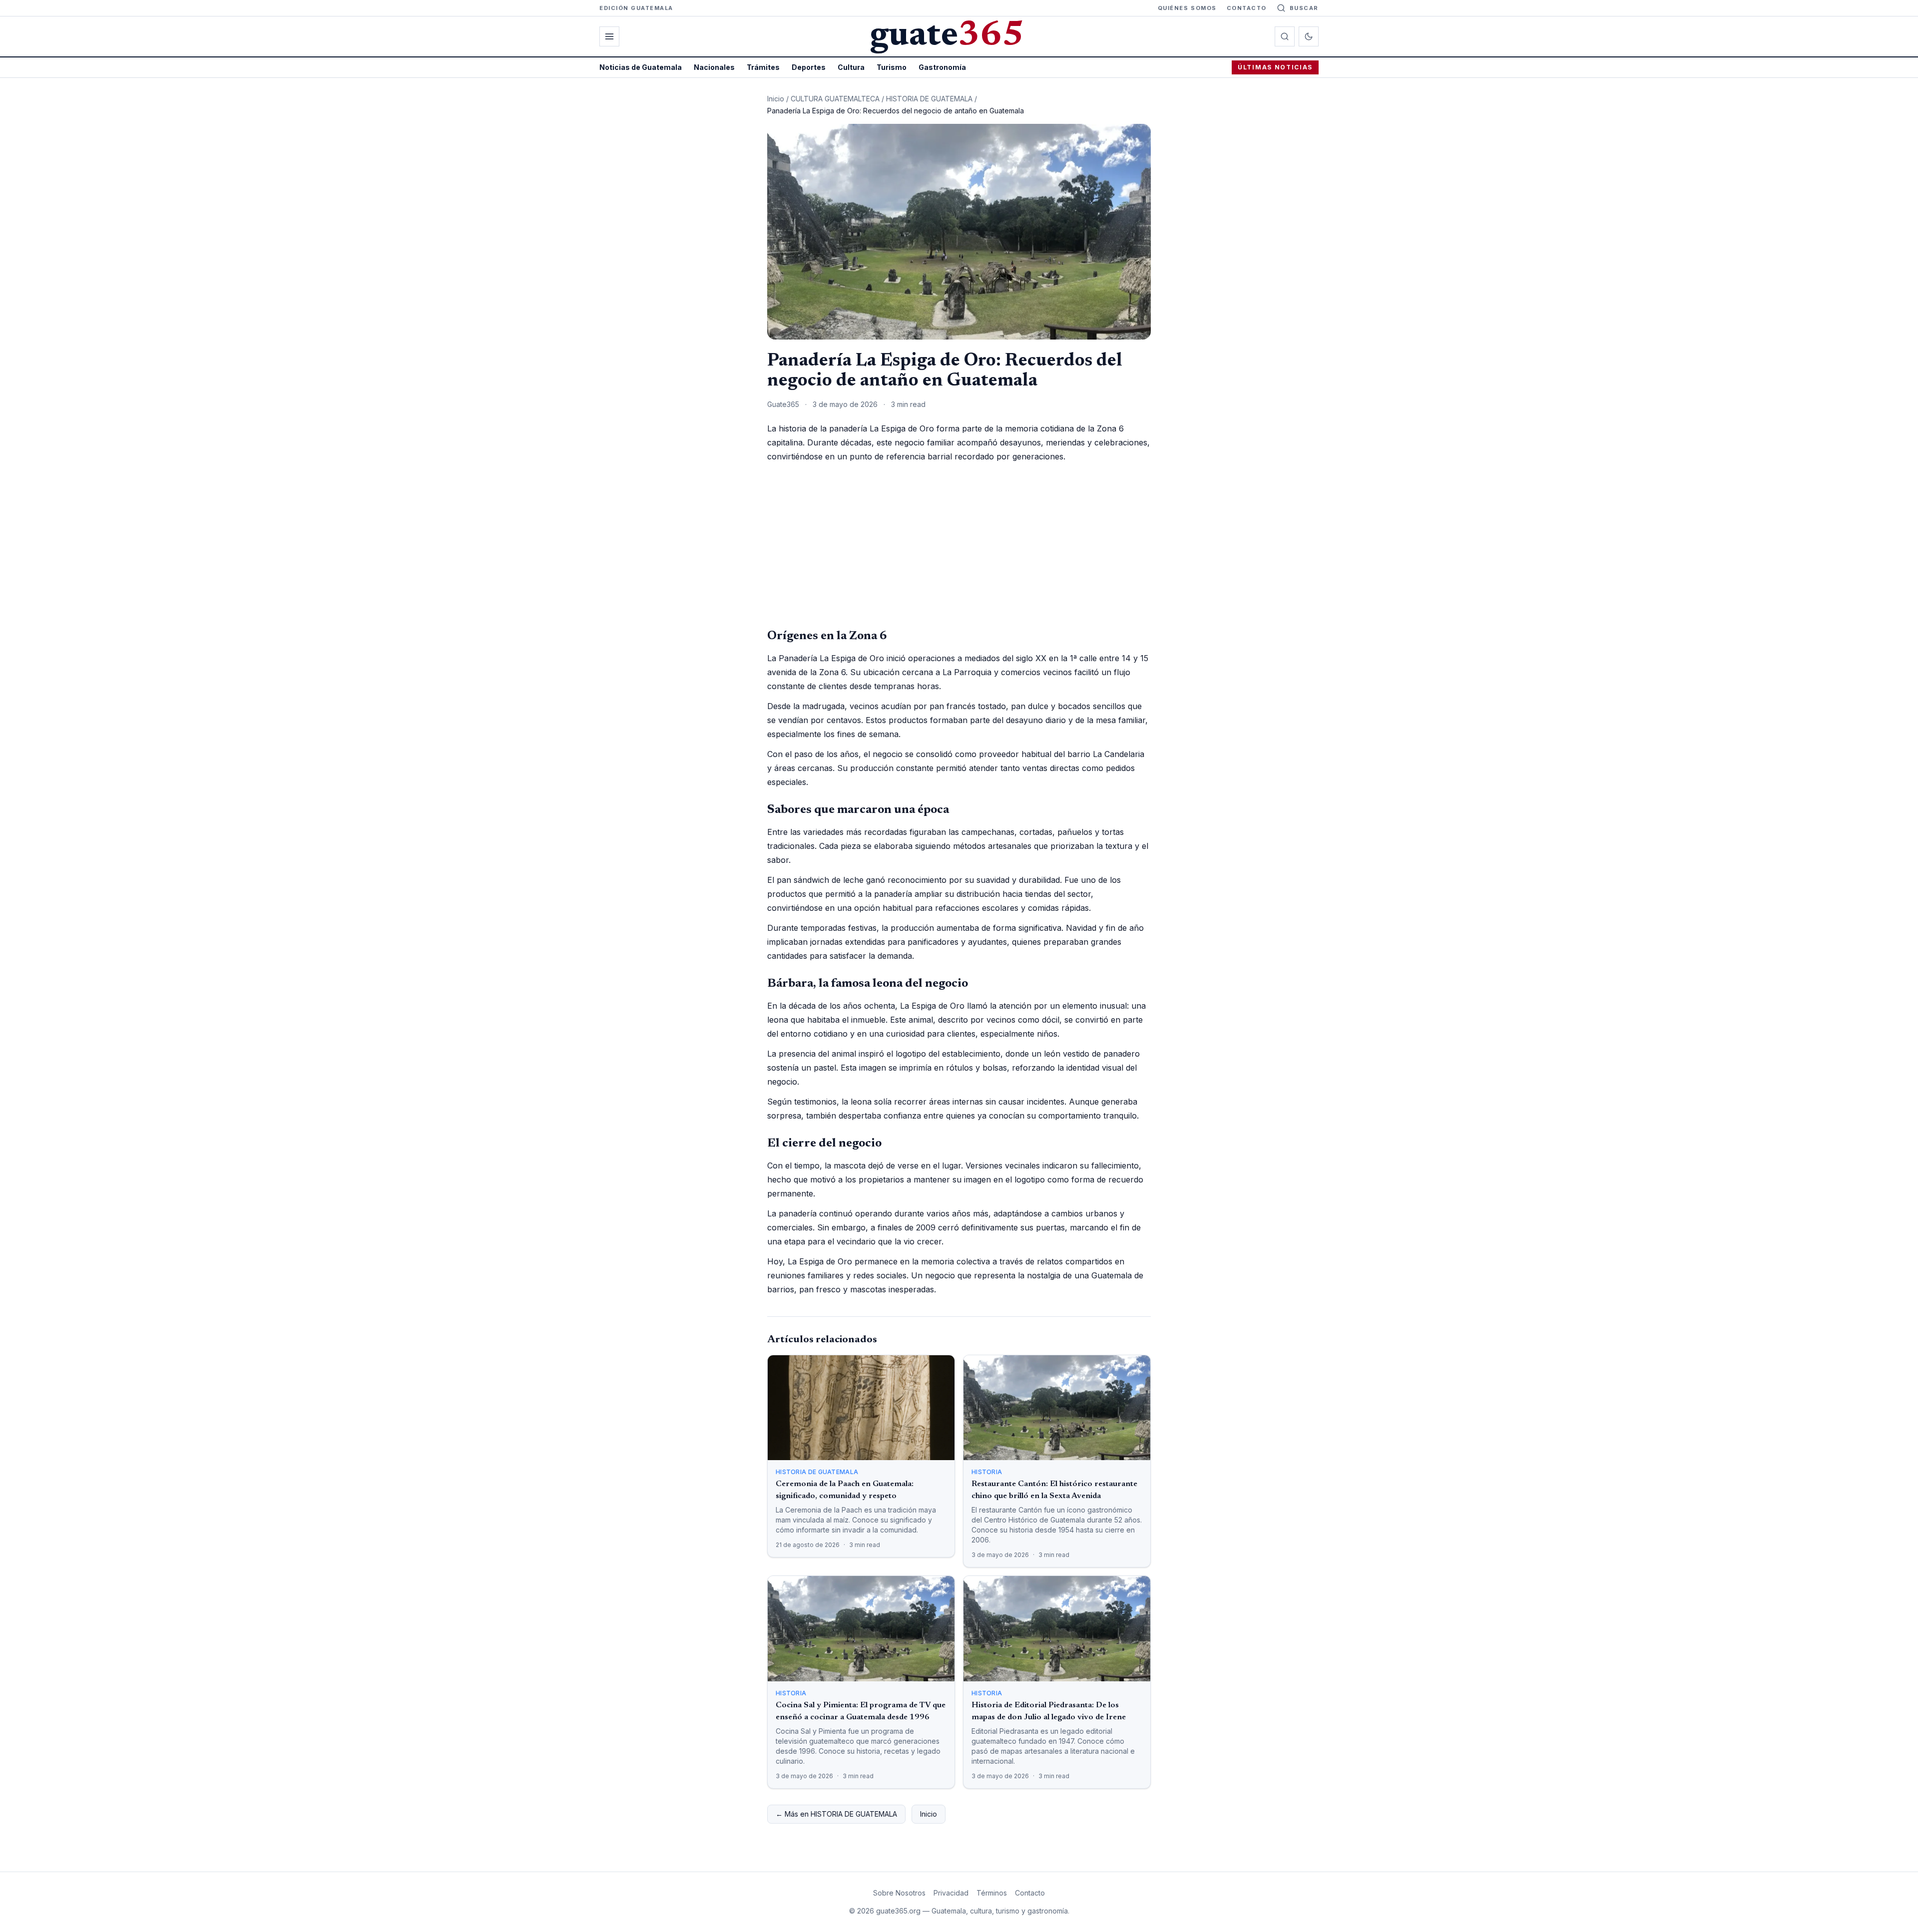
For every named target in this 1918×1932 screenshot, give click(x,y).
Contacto (1247, 8)
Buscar (1304, 8)
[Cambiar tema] (1309, 36)
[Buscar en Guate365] (1285, 36)
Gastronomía (942, 67)
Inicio (776, 99)
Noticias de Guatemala (641, 67)
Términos (992, 1893)
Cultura (851, 67)
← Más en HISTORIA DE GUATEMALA (836, 1814)
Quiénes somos (1187, 8)
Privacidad (951, 1893)
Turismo (892, 67)
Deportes (809, 67)
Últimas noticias (1275, 67)
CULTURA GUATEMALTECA (835, 99)
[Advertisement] (959, 545)
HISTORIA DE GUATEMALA (929, 99)
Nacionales (714, 67)
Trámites (763, 67)
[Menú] (609, 36)
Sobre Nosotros (899, 1893)
